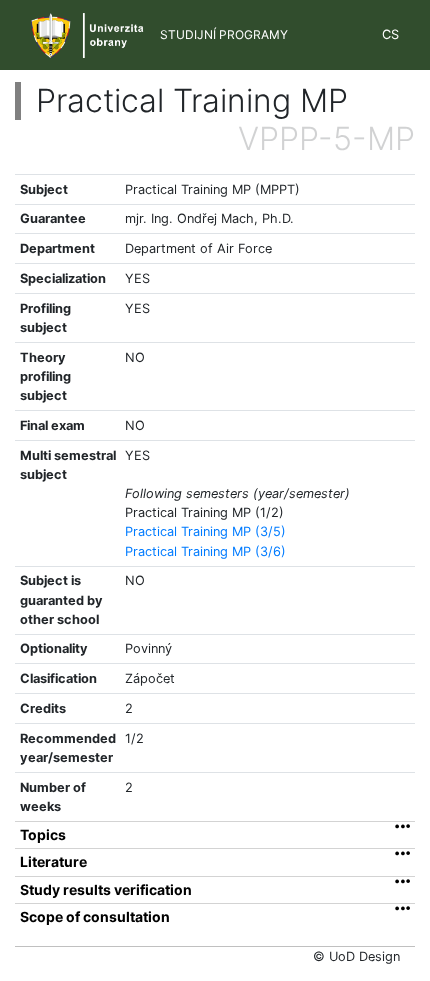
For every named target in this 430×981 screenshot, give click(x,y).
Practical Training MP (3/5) (205, 531)
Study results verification (106, 890)
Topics (43, 835)
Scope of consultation (95, 917)
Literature (53, 862)
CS (390, 34)
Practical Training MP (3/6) (205, 551)
